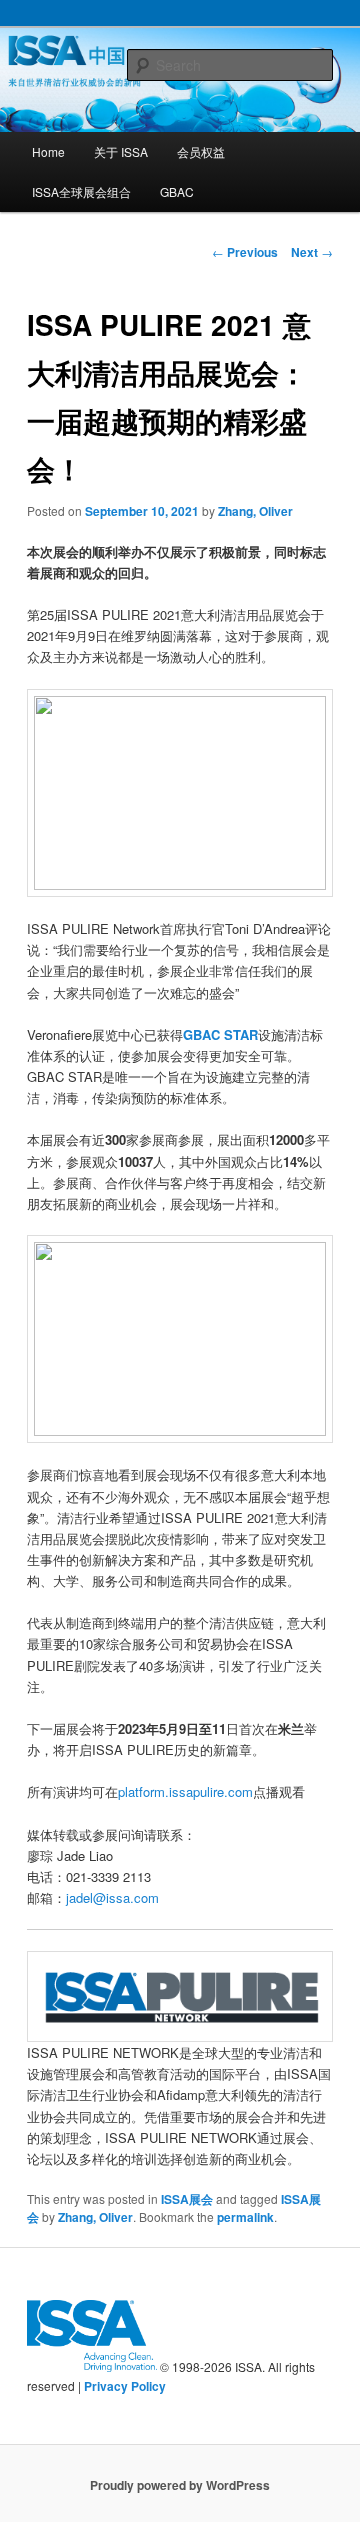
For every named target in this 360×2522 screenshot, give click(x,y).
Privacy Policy (125, 2386)
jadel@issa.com (112, 1897)
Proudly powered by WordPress (180, 2485)
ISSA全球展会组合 (81, 191)
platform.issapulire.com (185, 1791)
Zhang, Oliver (255, 511)
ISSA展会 (187, 2199)
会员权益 (201, 151)
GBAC (177, 191)
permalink (245, 2217)
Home (48, 151)
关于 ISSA (121, 151)
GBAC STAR (220, 1034)
